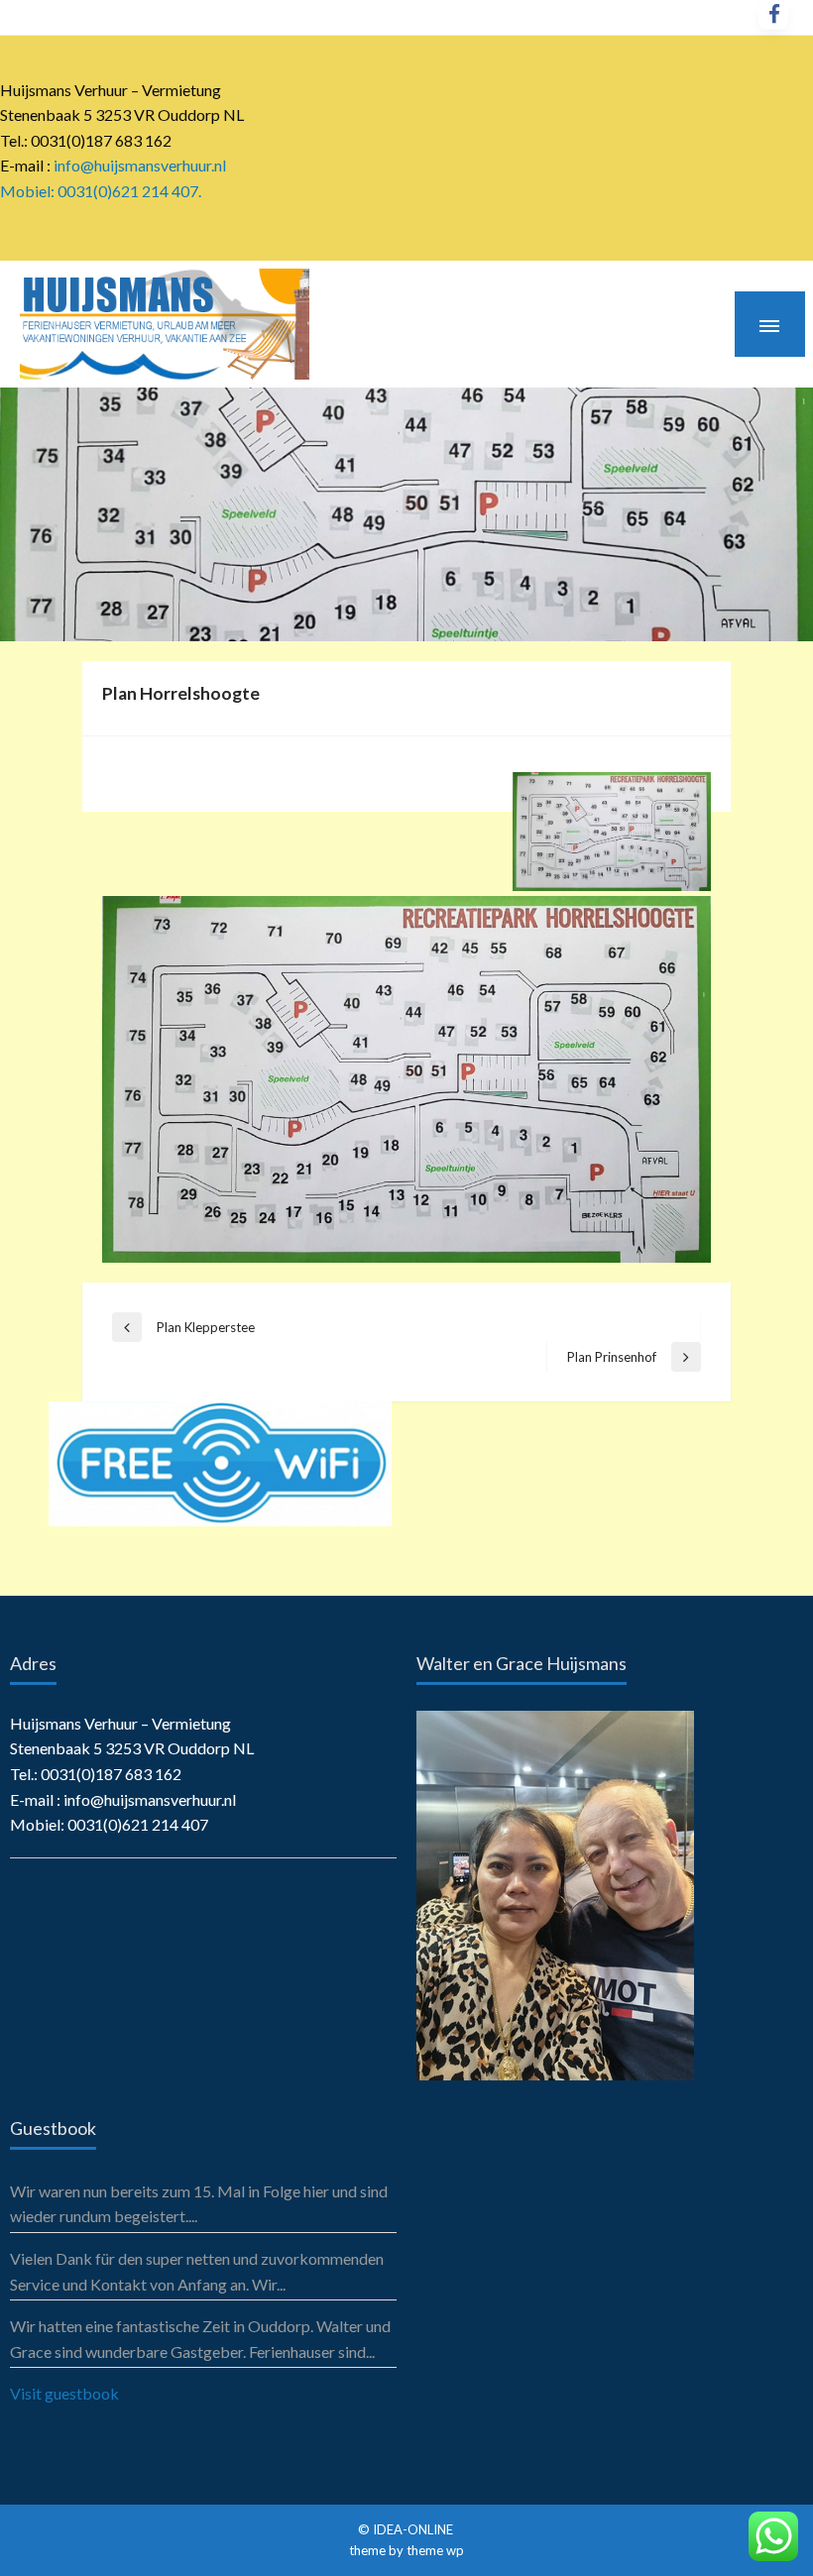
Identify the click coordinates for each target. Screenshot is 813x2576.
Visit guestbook (64, 2393)
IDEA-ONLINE (414, 2529)
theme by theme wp (406, 2550)
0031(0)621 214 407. (129, 191)
